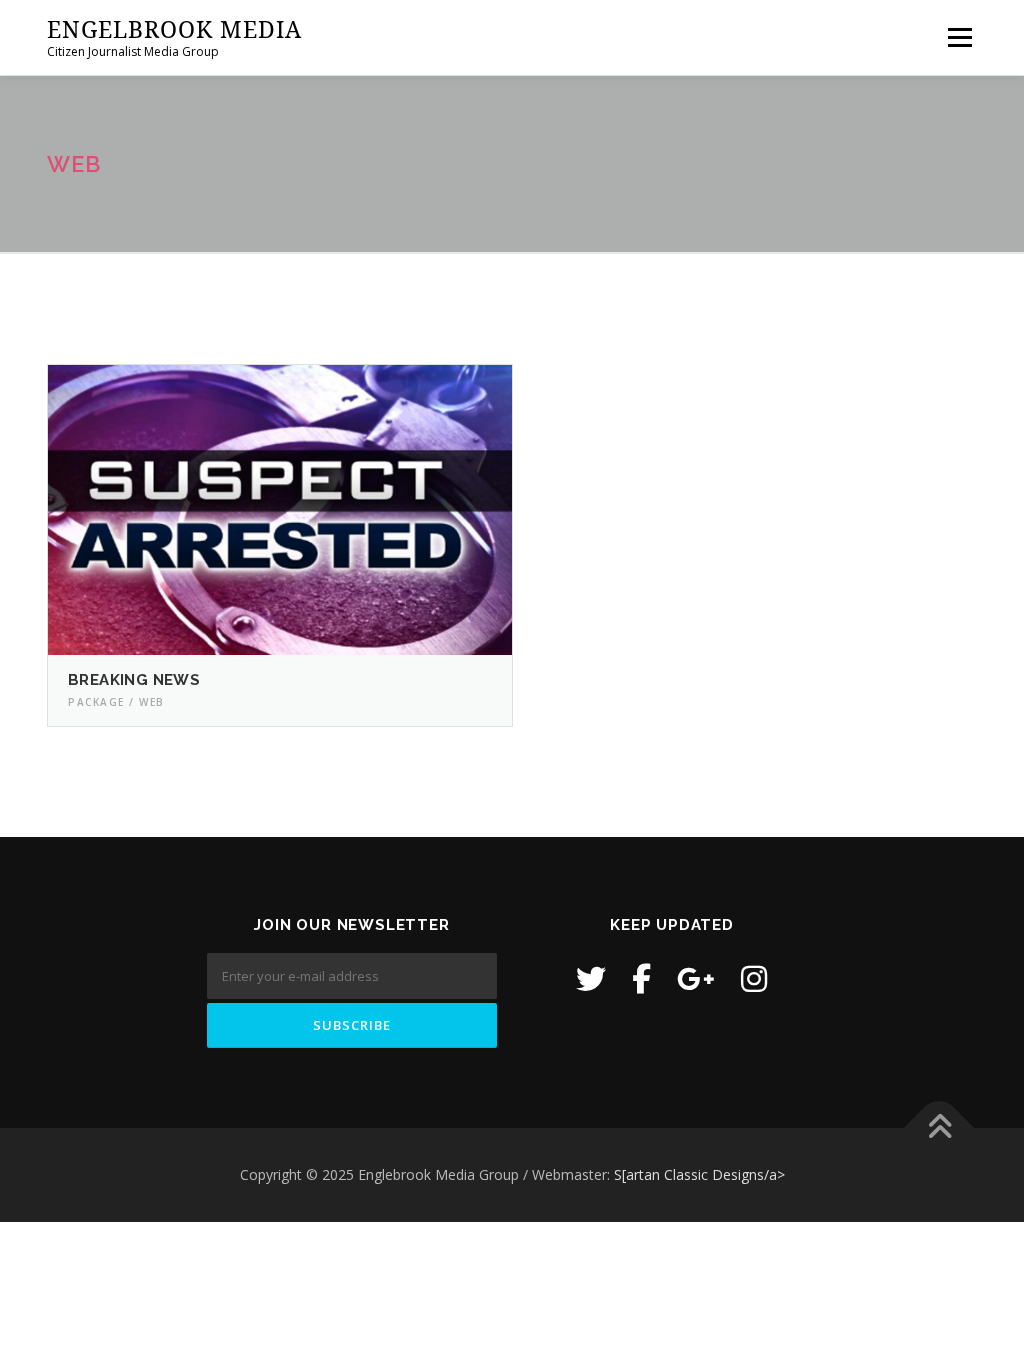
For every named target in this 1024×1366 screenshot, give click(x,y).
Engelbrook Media (174, 29)
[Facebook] (641, 978)
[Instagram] (754, 978)
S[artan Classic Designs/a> (699, 1174)
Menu (959, 37)
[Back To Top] (939, 1128)
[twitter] (591, 978)
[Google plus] (696, 978)
